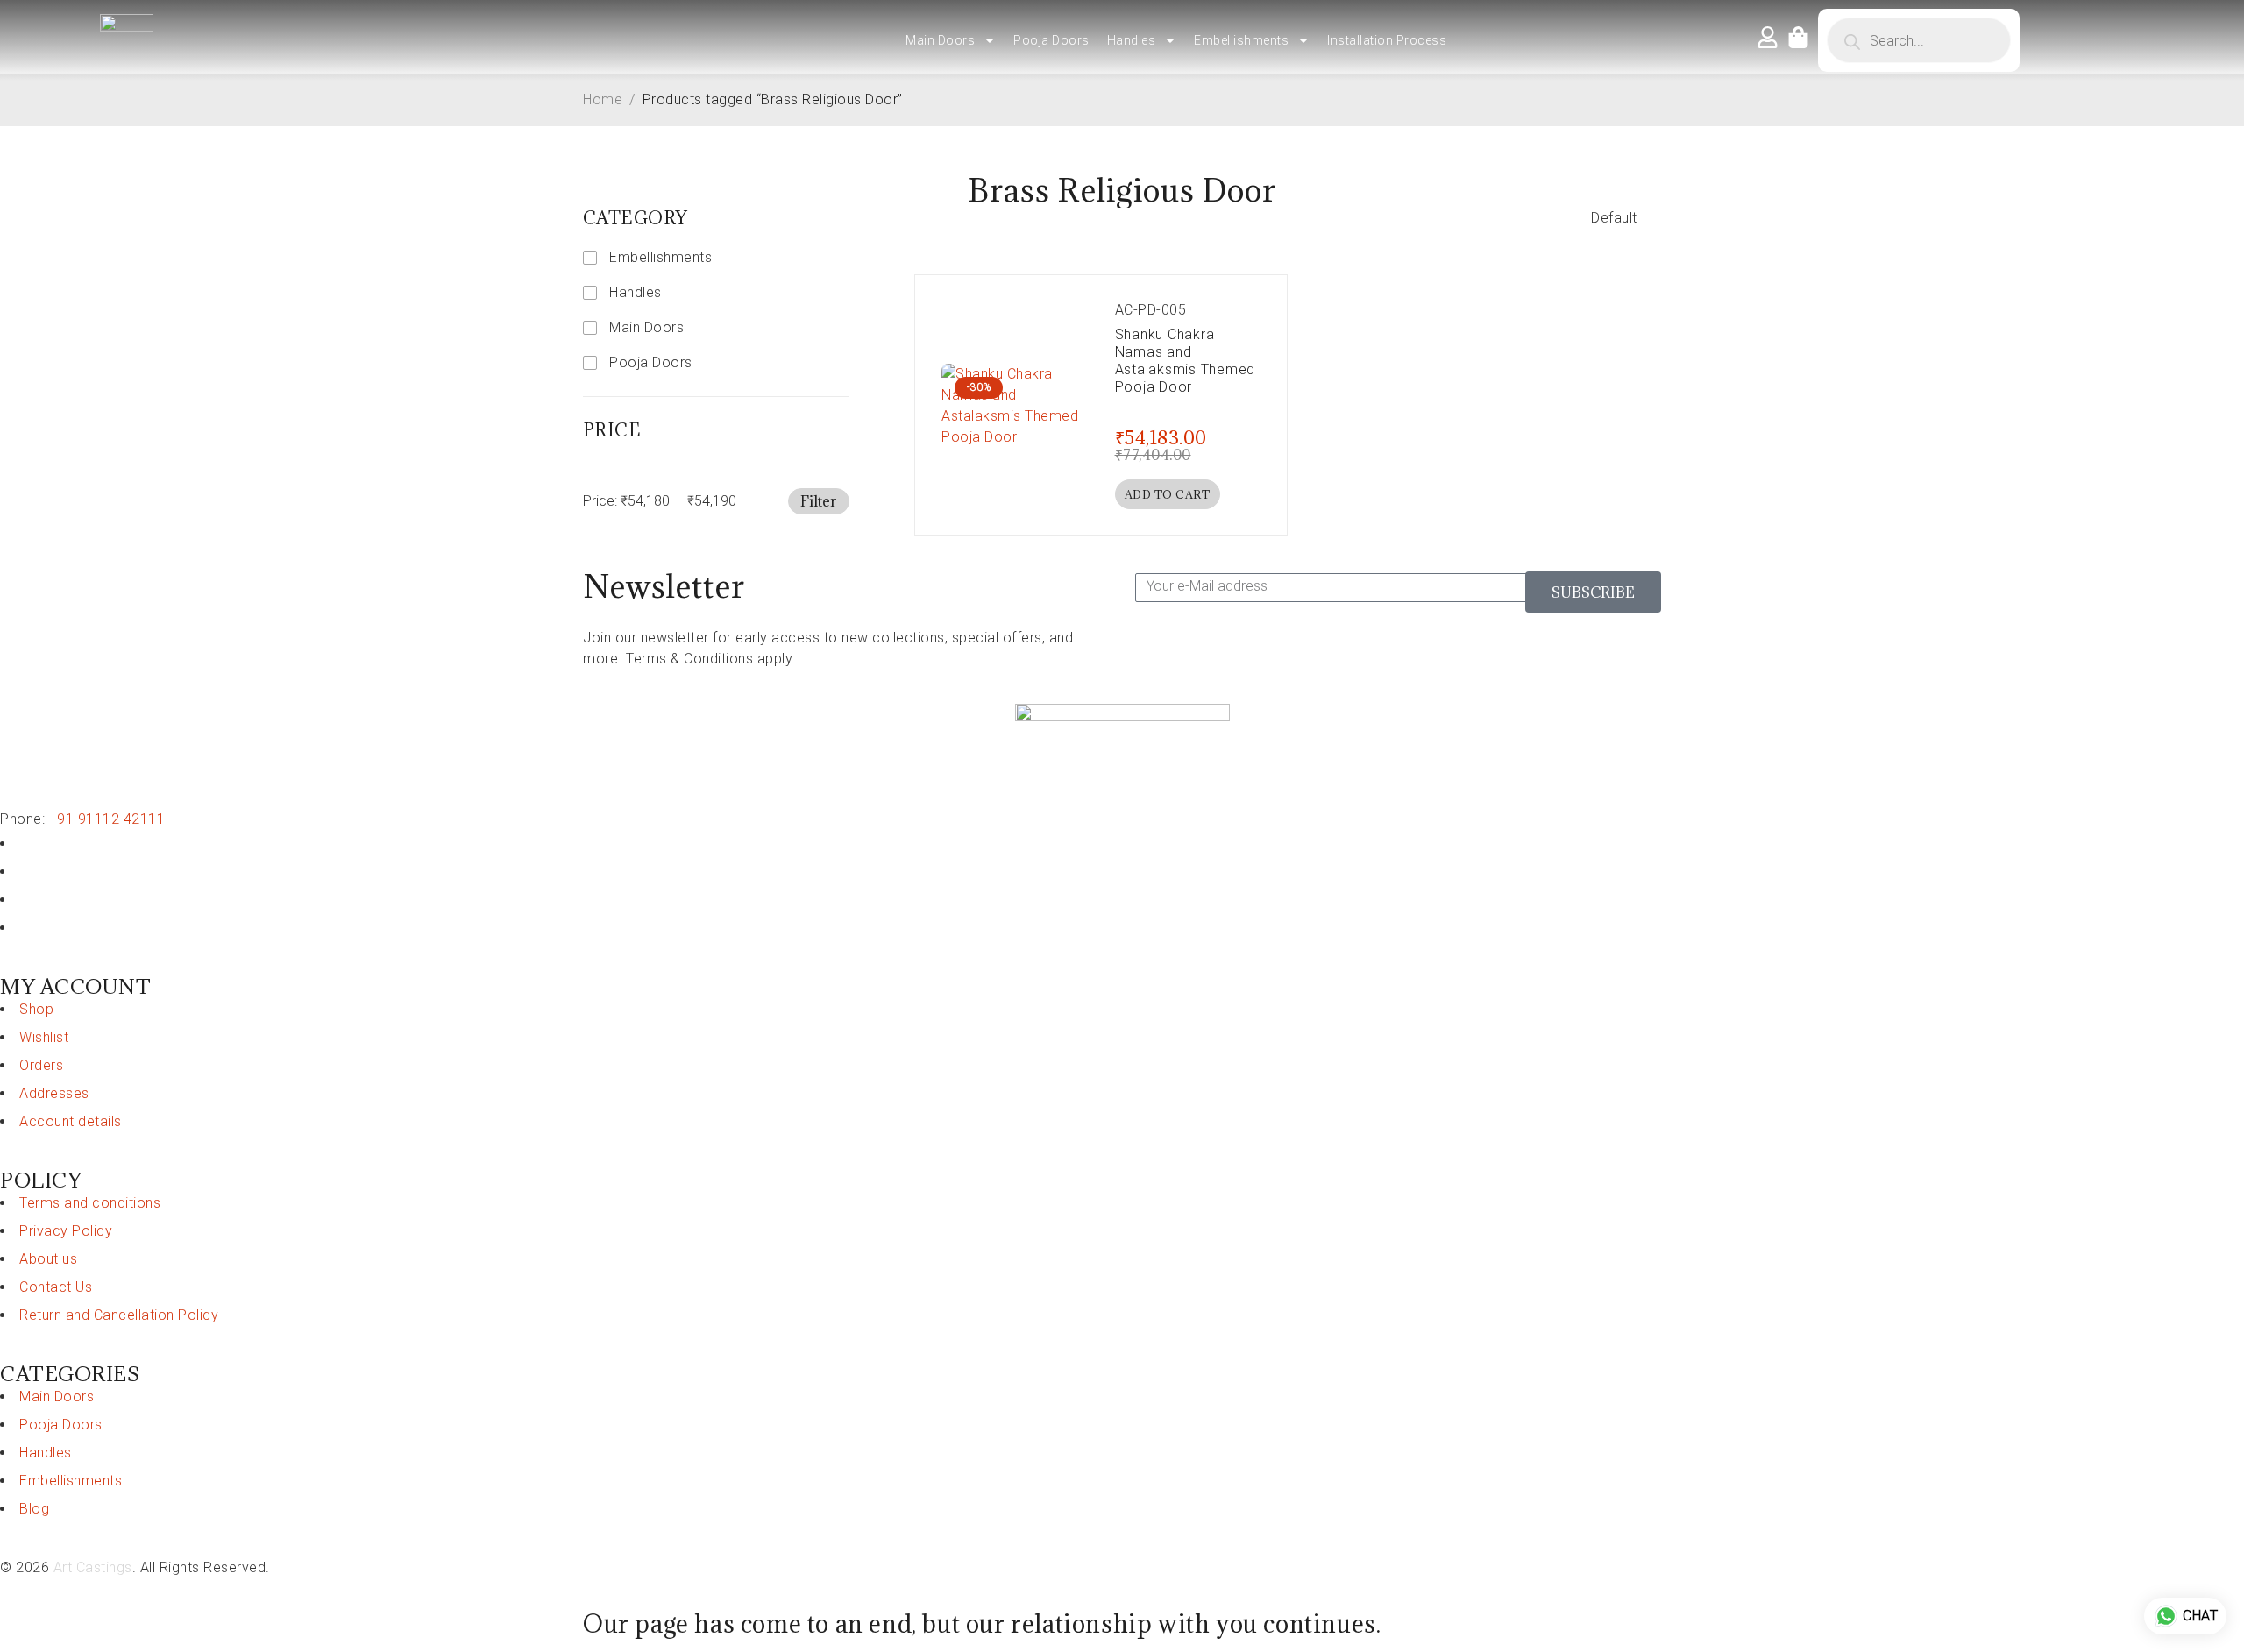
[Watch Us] (25, 872)
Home (603, 99)
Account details (71, 1121)
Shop (36, 1009)
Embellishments (1241, 40)
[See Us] (25, 900)
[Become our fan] (25, 844)
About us (48, 1259)
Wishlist (44, 1037)
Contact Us (56, 1287)
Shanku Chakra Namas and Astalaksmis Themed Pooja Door (1186, 361)
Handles (1132, 40)
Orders (41, 1065)
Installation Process (1387, 40)
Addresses (54, 1093)
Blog (34, 1509)
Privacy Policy (66, 1231)
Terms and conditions (90, 1203)
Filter (819, 501)
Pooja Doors (1051, 40)
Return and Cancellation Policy (119, 1315)
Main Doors (940, 40)
